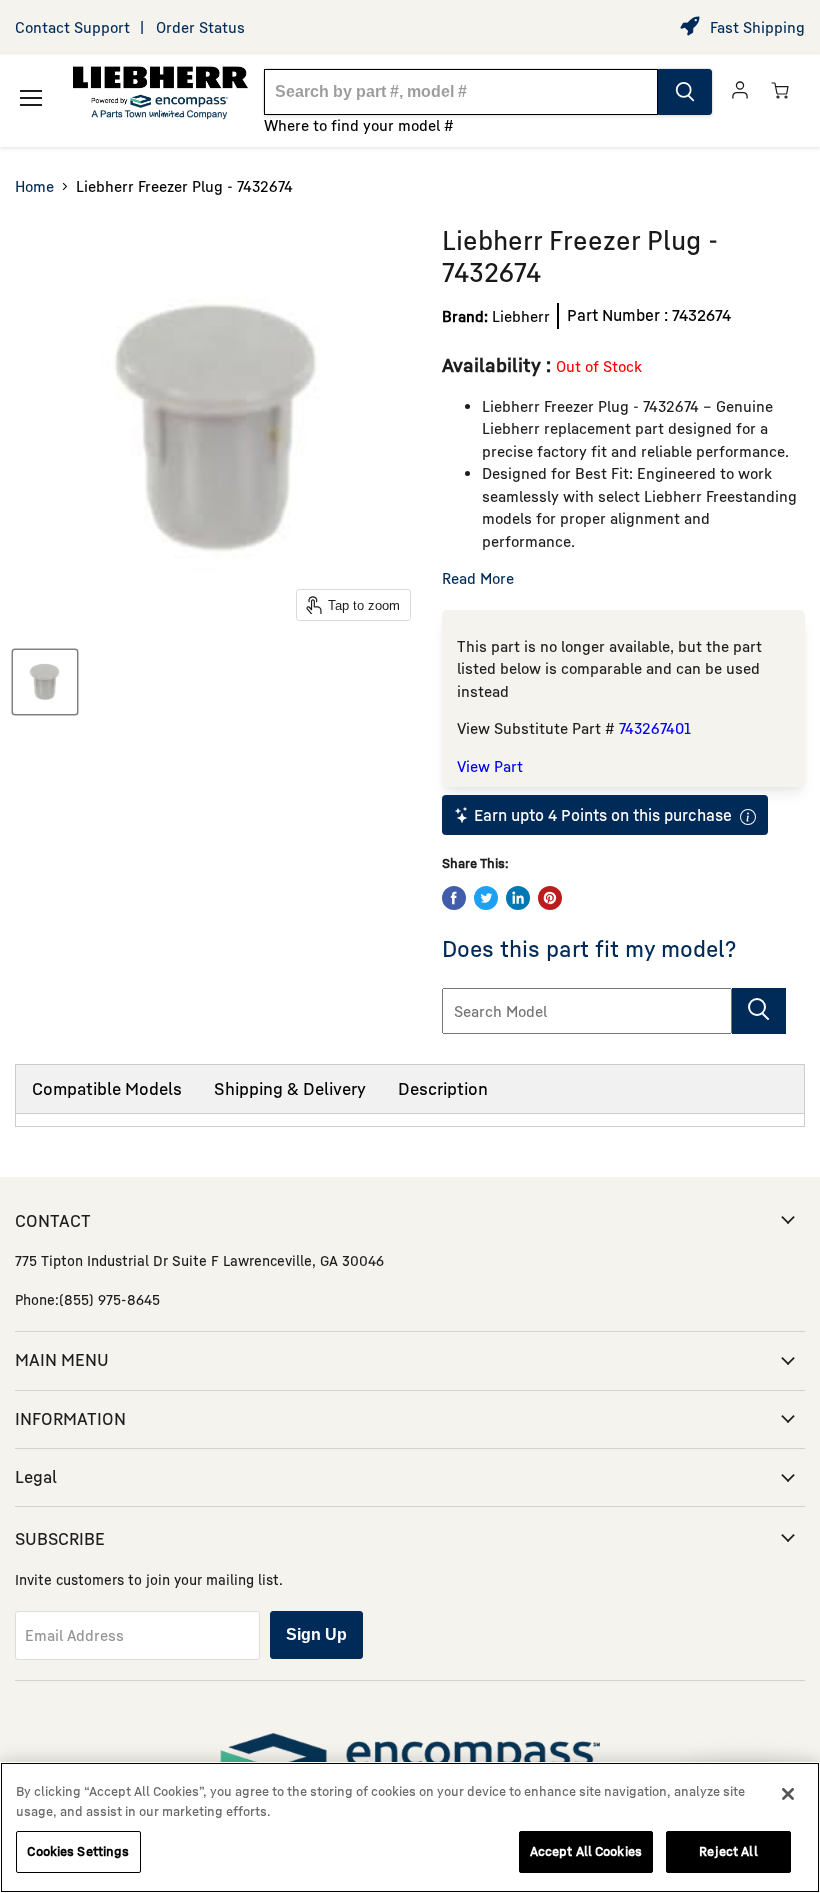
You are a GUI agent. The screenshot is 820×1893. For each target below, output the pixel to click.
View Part (490, 766)
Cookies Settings (78, 1851)
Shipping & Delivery (290, 1088)
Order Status (200, 27)
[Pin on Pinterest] (550, 898)
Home (34, 186)
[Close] (788, 1794)
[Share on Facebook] (454, 898)
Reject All (728, 1851)
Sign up (316, 1634)
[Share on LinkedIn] (518, 898)
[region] (410, 1827)
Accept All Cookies (586, 1851)
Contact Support (72, 27)
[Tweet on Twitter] (486, 898)
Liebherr (521, 316)
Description (443, 1088)
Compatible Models (107, 1088)
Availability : (499, 364)
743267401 (655, 728)
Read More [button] (478, 578)
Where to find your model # (359, 125)
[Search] (685, 92)
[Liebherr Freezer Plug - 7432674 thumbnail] (45, 682)
